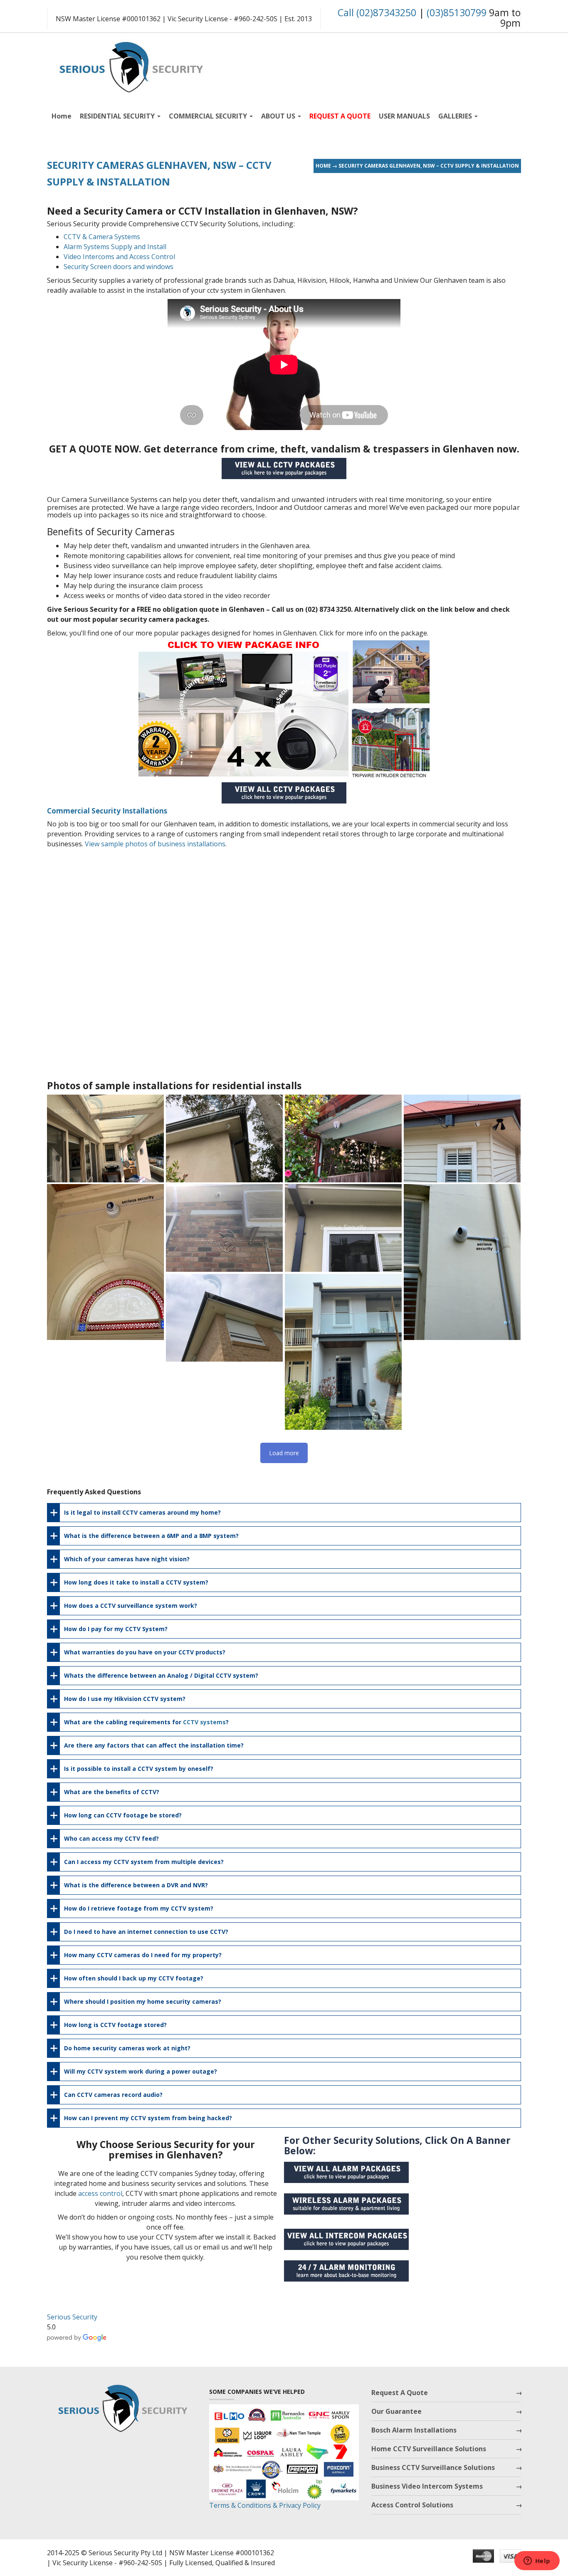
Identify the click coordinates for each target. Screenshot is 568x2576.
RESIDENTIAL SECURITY (118, 116)
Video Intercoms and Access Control (119, 257)
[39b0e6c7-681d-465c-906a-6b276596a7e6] (105, 1262)
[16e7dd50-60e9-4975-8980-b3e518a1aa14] (462, 1262)
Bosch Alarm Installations (414, 2430)
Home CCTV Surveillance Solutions (429, 2449)
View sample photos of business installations (155, 844)
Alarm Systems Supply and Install (115, 247)
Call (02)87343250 (377, 12)
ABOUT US (279, 116)
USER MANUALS (404, 116)
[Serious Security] (130, 65)
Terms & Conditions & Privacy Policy (265, 2505)
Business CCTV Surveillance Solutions (433, 2467)
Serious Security (72, 2317)
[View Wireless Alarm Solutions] (351, 2207)
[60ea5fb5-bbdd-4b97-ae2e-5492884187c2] (343, 1138)
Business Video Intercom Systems (427, 2486)
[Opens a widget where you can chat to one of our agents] (537, 2561)
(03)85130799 (457, 12)
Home (62, 116)
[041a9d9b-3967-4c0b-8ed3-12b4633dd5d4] (224, 1228)
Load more (284, 1453)
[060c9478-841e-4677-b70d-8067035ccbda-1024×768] (462, 1138)
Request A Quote (400, 2393)
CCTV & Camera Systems (102, 237)
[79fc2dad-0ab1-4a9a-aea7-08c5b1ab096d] (224, 1138)
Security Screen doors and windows (119, 267)
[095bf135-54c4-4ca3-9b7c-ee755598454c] (105, 1138)
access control (100, 2193)
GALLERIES (456, 116)
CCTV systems (204, 1722)
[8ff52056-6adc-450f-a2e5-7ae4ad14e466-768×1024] (343, 1352)
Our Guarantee (396, 2411)
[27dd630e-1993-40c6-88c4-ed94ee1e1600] (224, 1318)
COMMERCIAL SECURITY (209, 116)
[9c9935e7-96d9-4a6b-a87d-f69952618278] (343, 1228)
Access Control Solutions (412, 2505)
